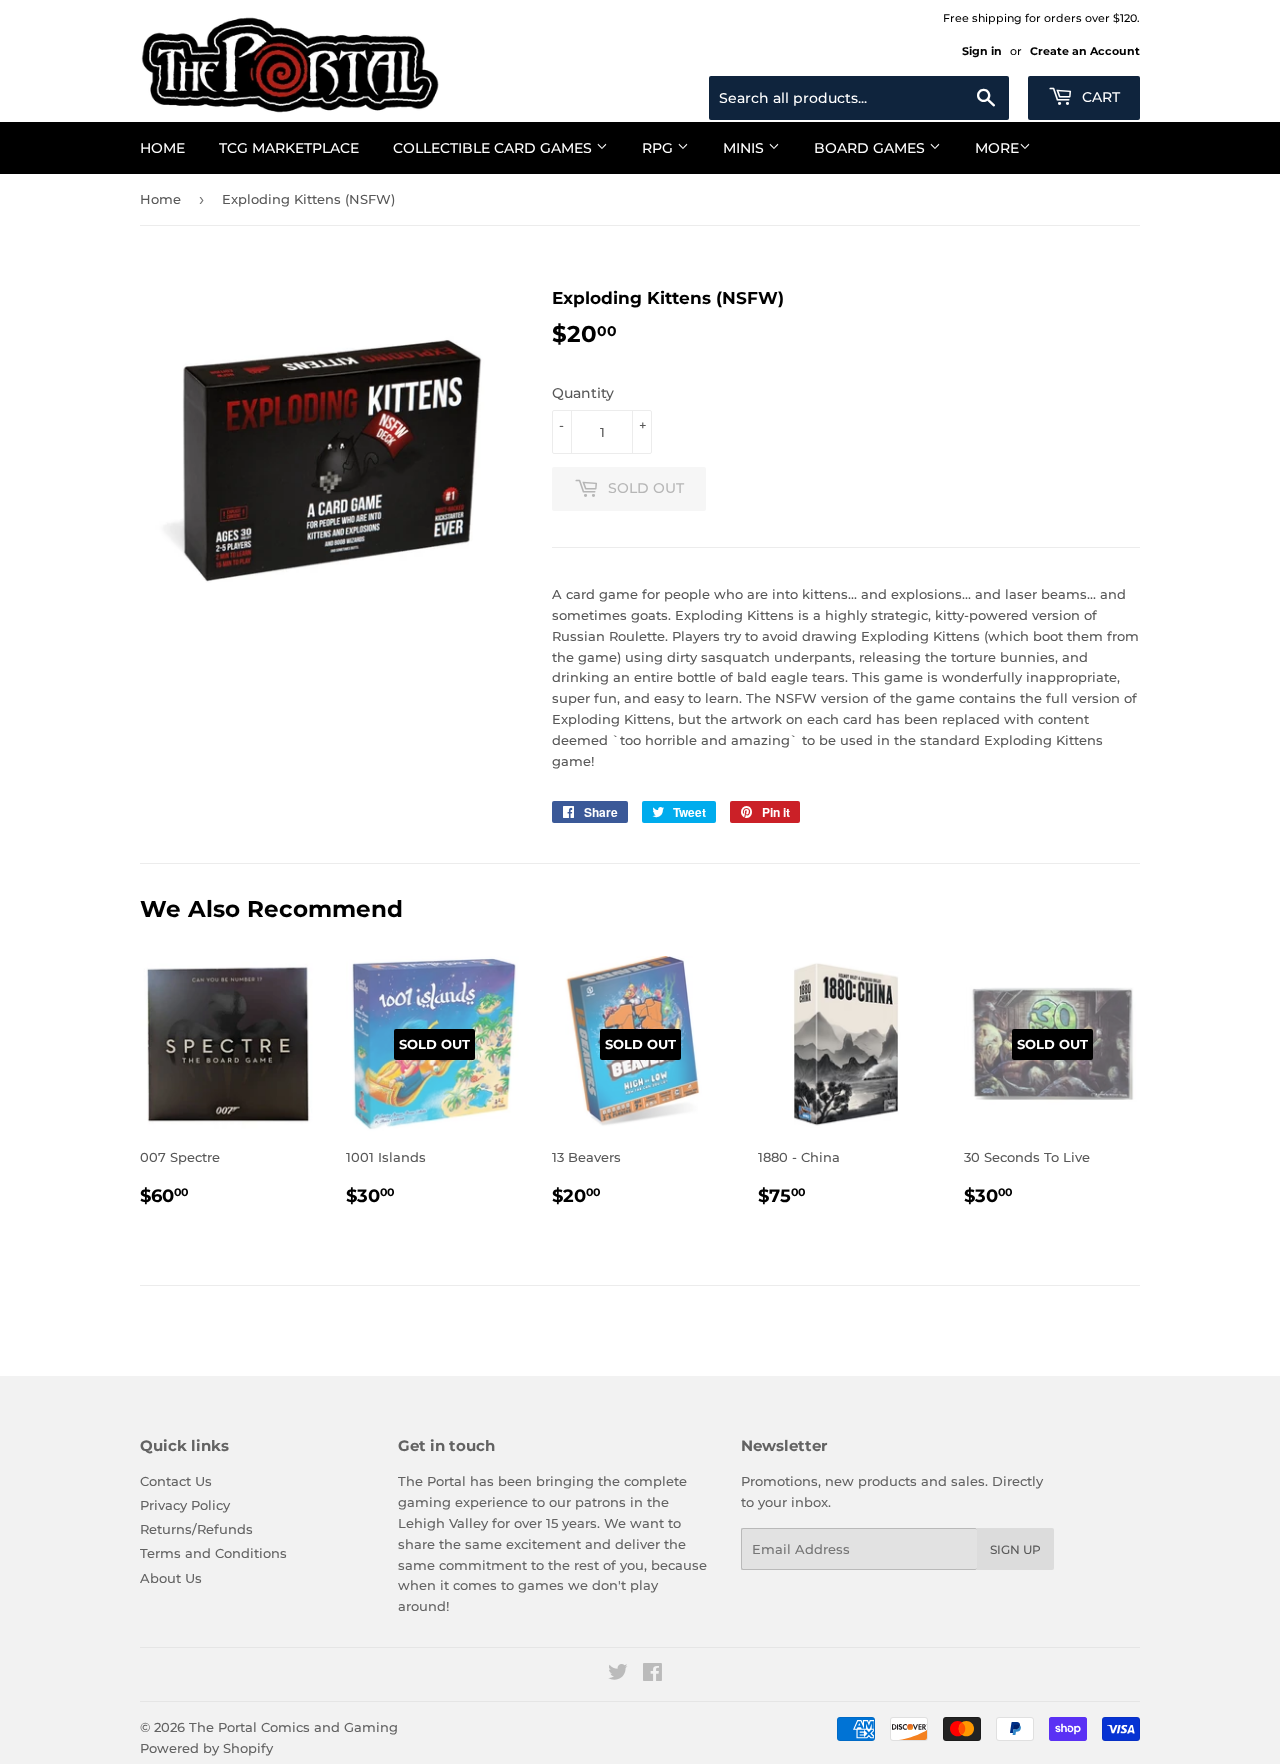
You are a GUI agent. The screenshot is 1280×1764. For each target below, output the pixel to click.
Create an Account (1085, 51)
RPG (659, 148)
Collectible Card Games (494, 148)
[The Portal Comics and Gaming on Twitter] (618, 1675)
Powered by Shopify (206, 1748)
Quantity (583, 393)
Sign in (982, 51)
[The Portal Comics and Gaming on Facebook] (652, 1675)
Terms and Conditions (213, 1553)
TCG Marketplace (289, 148)
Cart (1099, 97)
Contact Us (176, 1481)
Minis (745, 148)
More (997, 148)
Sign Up (1015, 1549)
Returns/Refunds (196, 1529)
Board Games (871, 148)
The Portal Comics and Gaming (293, 1727)
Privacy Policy (185, 1505)
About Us (171, 1578)
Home (162, 148)
